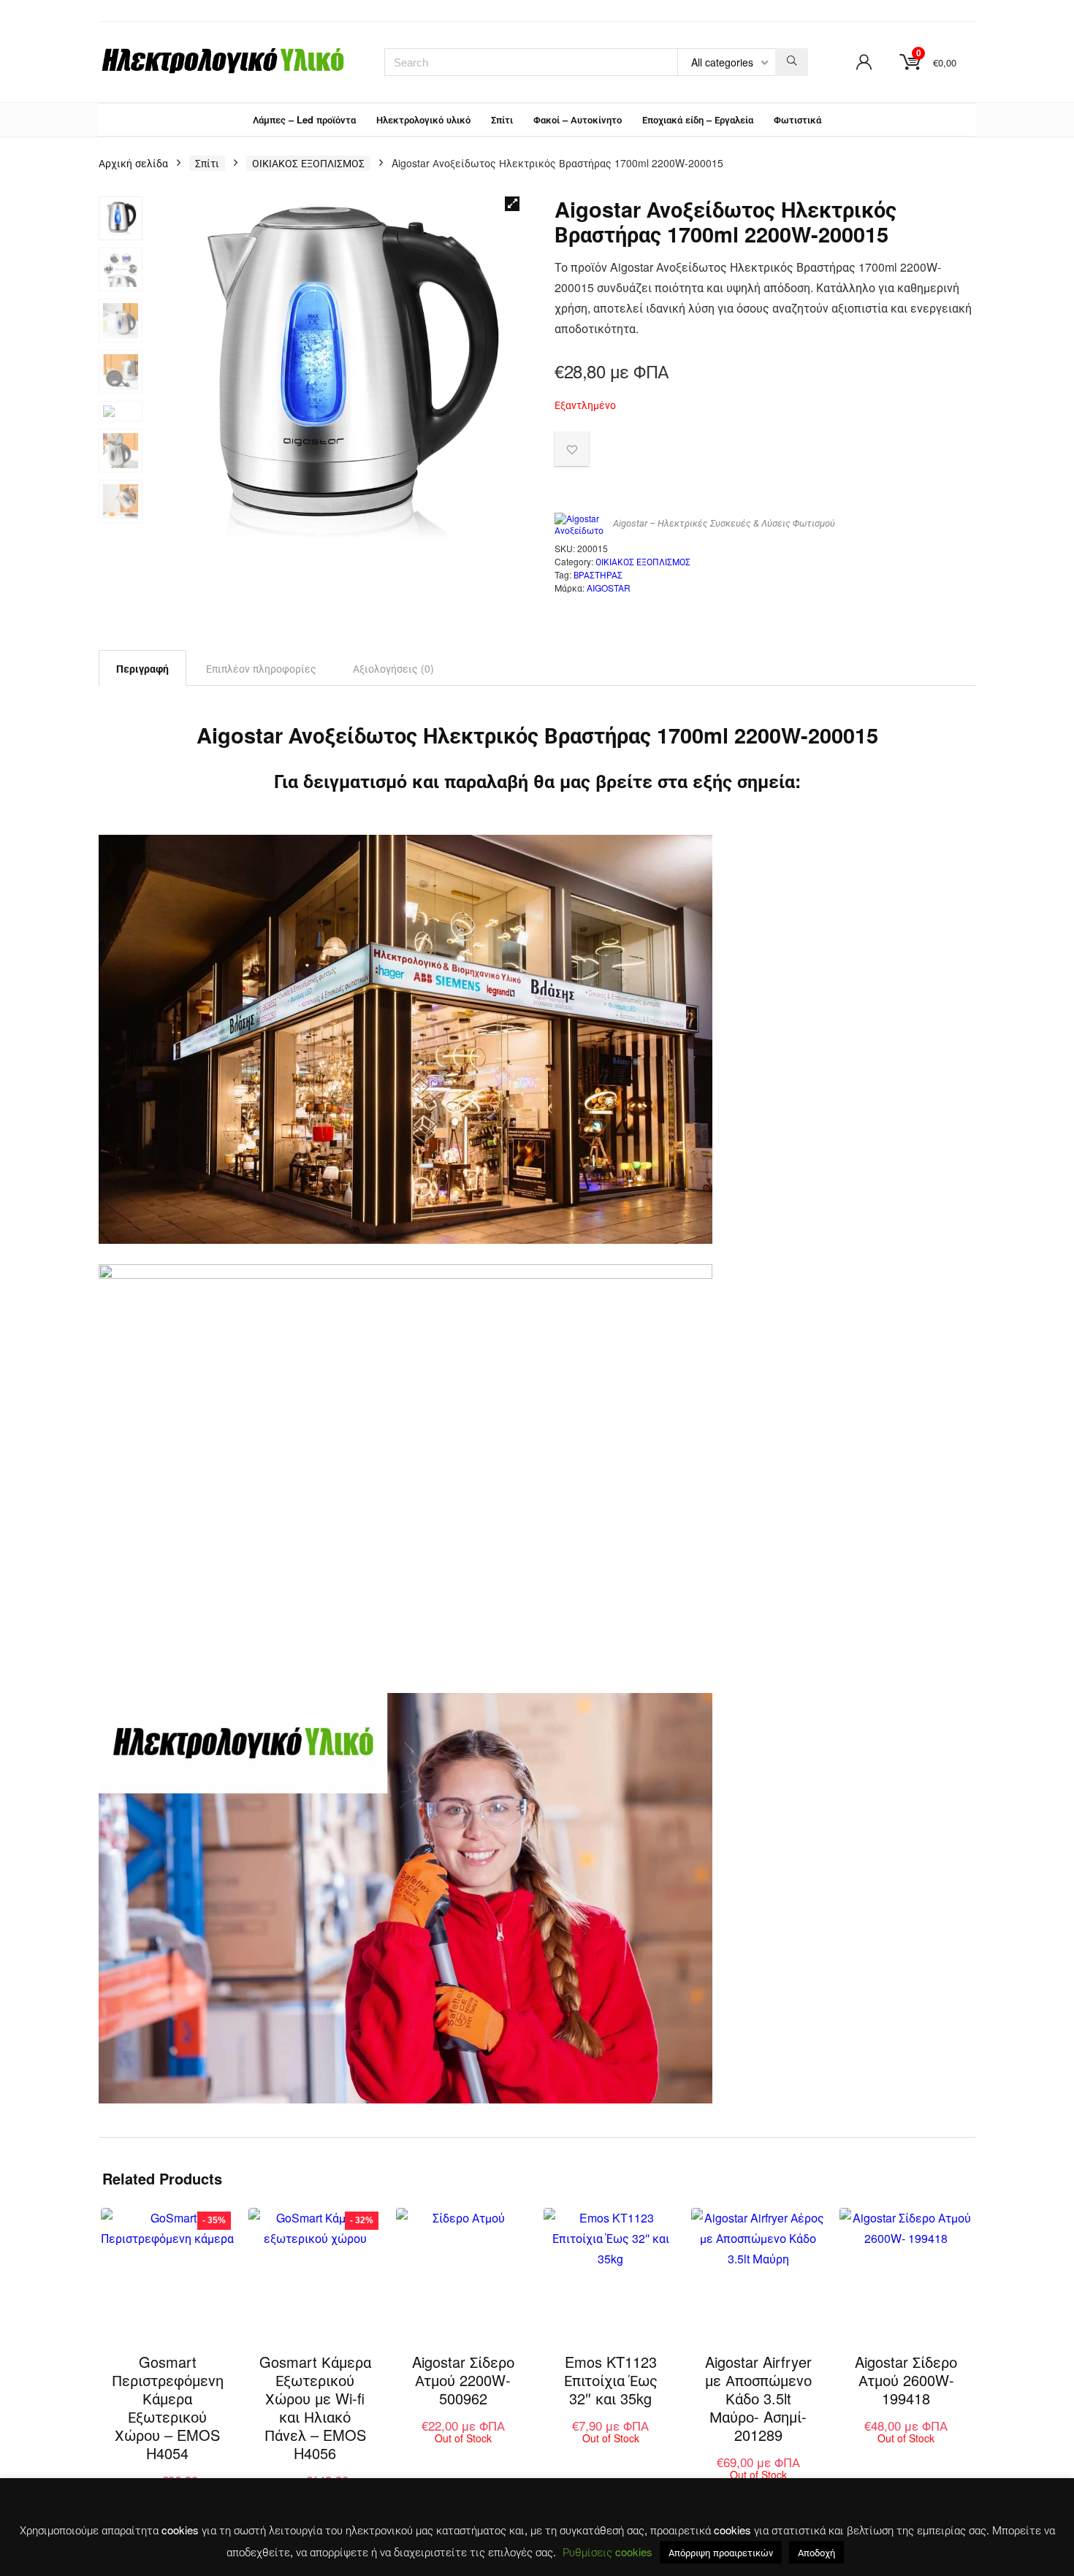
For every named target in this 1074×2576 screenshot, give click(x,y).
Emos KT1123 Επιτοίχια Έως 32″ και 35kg (611, 2380)
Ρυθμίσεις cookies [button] (608, 2552)
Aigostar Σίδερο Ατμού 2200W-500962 (463, 2380)
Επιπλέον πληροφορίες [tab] (261, 668)
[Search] (792, 62)
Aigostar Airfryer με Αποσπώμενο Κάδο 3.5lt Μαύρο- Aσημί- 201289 (758, 2398)
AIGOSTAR (609, 588)
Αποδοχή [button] (816, 2552)
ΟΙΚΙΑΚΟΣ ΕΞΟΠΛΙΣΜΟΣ (308, 163)
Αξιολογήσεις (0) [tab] (393, 668)
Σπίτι (502, 119)
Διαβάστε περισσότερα (471, 2452)
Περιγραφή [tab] (142, 668)
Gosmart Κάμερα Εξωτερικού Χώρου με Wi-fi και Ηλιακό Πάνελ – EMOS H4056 (315, 2407)
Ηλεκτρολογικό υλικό (423, 119)
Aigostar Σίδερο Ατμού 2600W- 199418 (906, 2380)
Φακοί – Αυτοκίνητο (578, 119)
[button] (512, 204)
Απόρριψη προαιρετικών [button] (721, 2552)
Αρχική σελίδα (133, 163)
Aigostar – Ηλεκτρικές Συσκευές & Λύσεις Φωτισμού (724, 523)
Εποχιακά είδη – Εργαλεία (698, 119)
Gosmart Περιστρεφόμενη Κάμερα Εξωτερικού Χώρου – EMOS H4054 (168, 2407)
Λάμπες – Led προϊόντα (304, 119)
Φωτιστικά (797, 119)
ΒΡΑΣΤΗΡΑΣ (598, 574)
